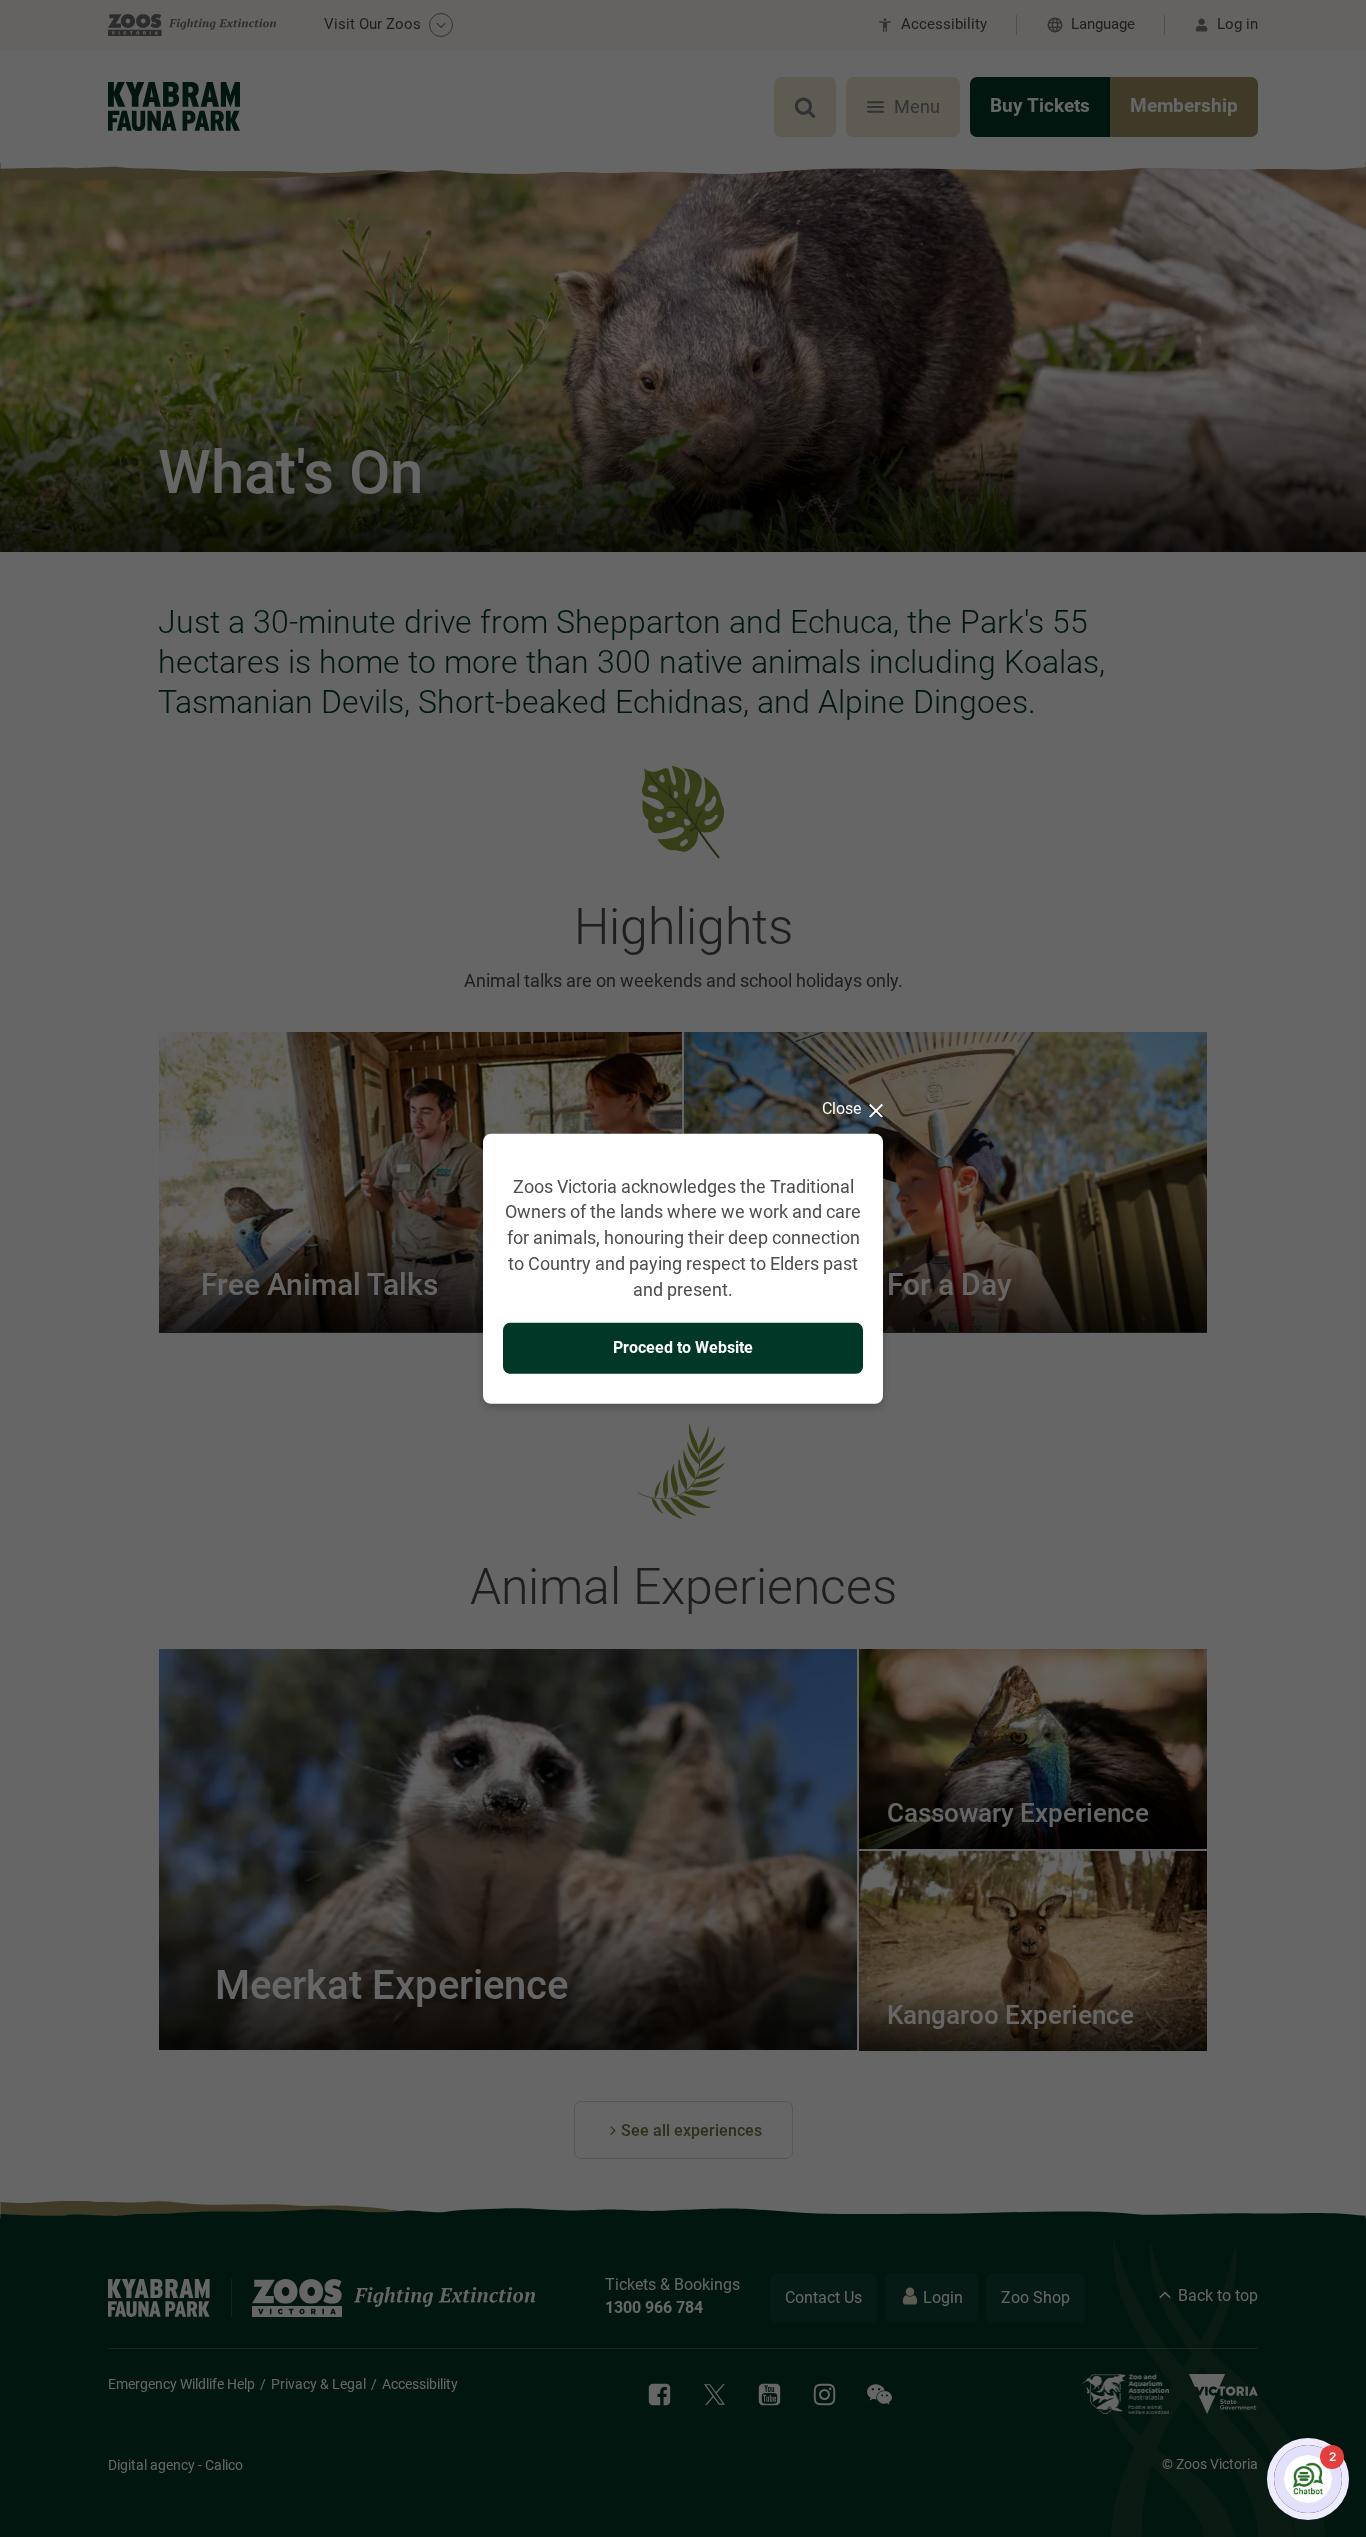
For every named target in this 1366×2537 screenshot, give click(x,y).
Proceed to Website (683, 1347)
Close (841, 1107)
